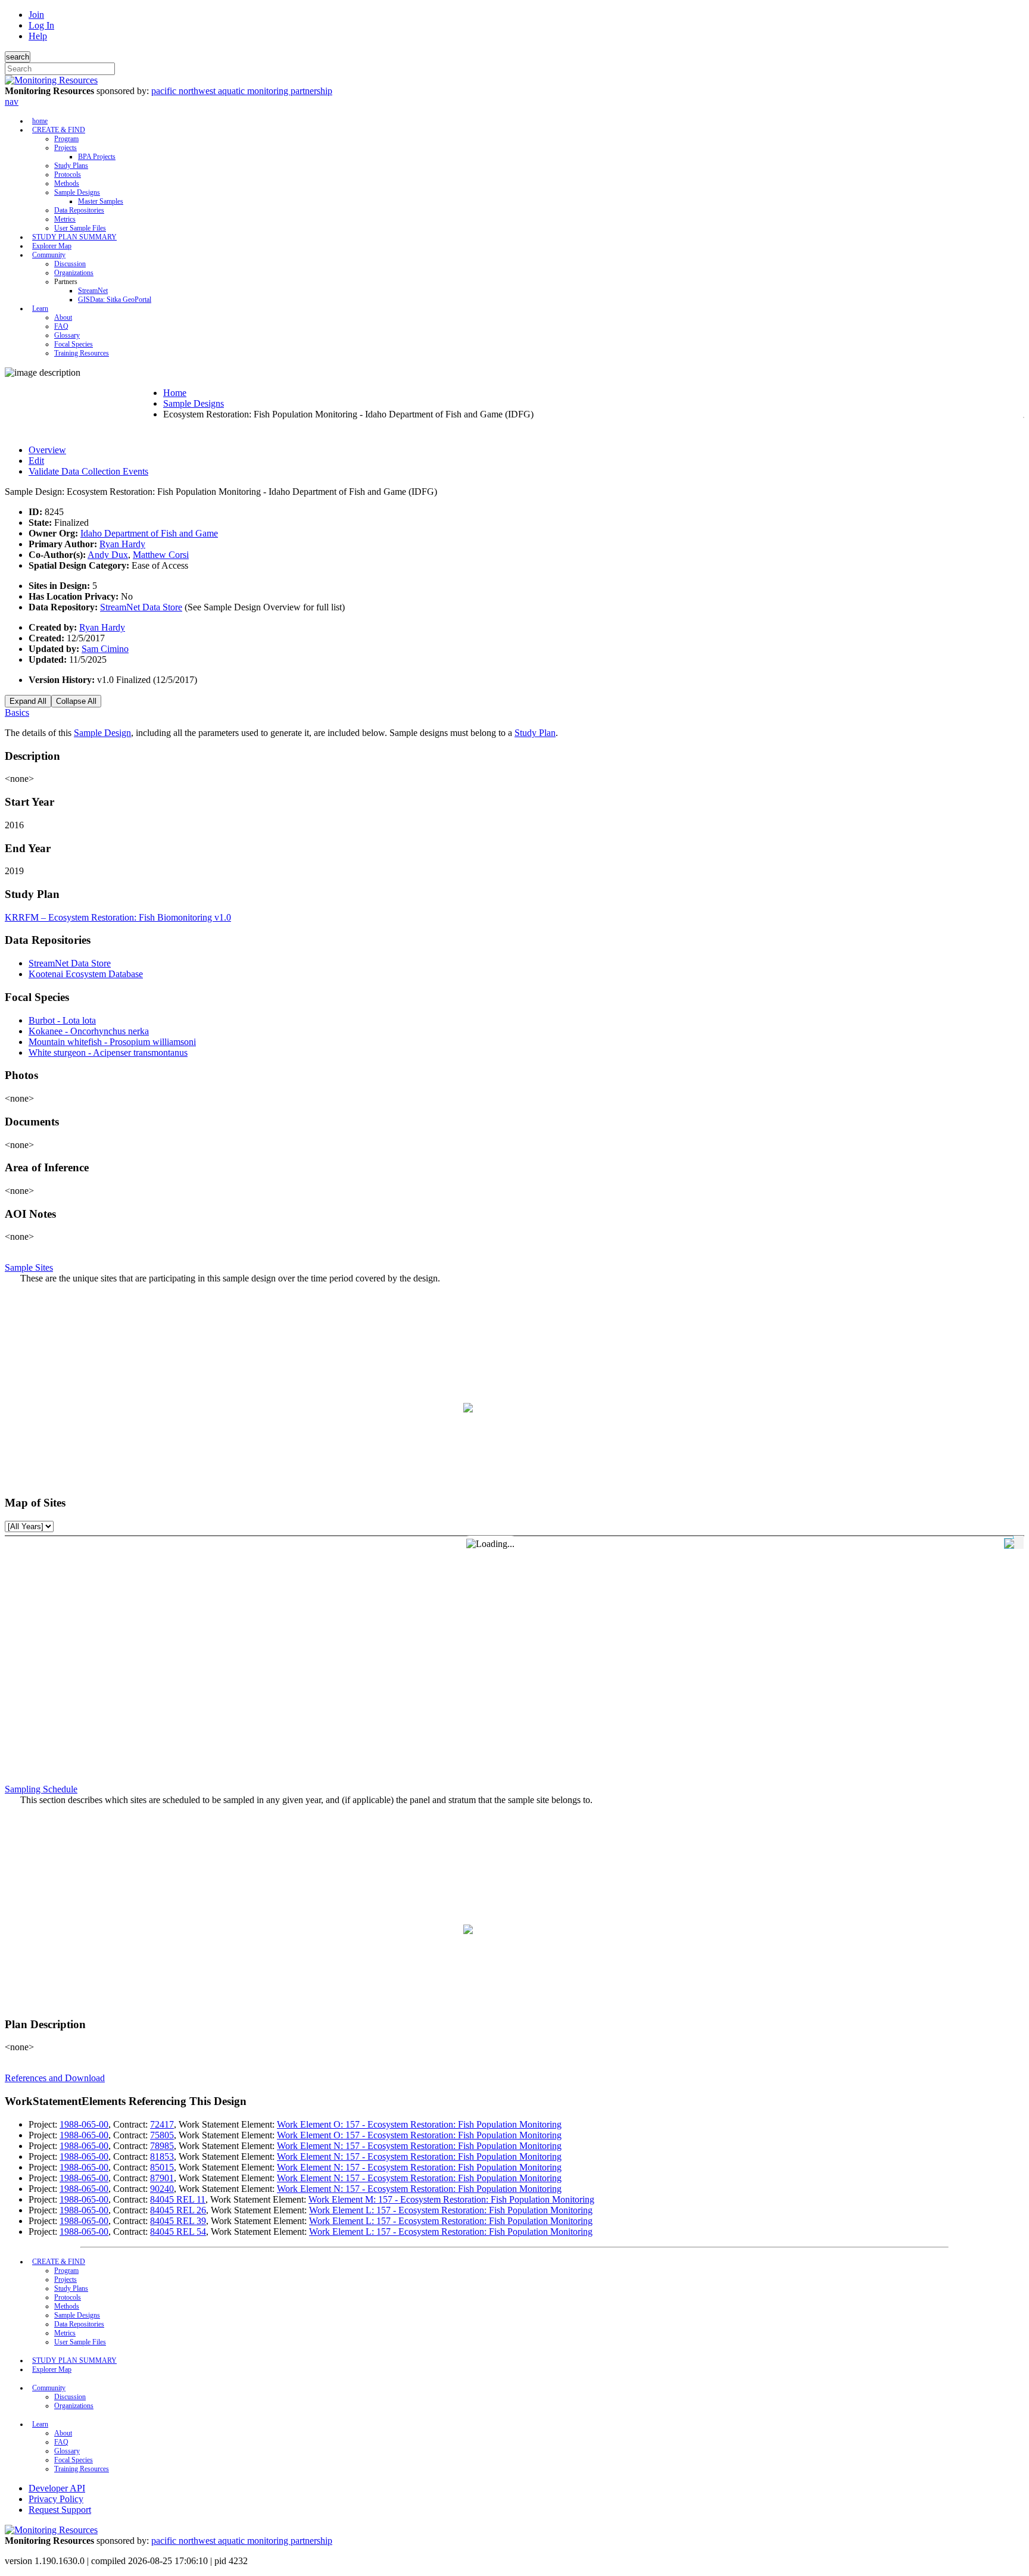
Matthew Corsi (161, 555)
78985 (162, 2146)
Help (38, 36)
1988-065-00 (84, 2124)
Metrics (65, 219)
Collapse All (76, 701)
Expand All (28, 701)
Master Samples (101, 201)
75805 (162, 2135)
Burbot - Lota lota (62, 1020)
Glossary (67, 335)
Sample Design (102, 733)
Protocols (68, 174)
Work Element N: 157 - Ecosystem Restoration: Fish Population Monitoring (419, 2146)
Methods (67, 183)
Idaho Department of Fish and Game (149, 533)
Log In (41, 25)
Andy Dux (108, 555)
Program (66, 139)
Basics (17, 712)
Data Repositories (79, 210)
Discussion (70, 264)
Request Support (60, 2510)
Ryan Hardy (122, 544)
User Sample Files (80, 228)
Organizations (74, 273)
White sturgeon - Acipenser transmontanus (108, 1052)
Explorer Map (52, 246)
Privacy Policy (56, 2499)
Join (36, 15)
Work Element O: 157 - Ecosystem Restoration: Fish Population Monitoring (419, 2124)
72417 (162, 2124)
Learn (40, 308)
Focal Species (74, 344)
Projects (66, 148)
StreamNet (93, 291)
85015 (162, 2167)
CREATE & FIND (59, 130)
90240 (162, 2189)
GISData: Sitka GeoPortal (115, 300)
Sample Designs (77, 192)
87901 (162, 2178)
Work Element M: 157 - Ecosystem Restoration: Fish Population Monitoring (451, 2199)
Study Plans (71, 166)
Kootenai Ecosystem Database (86, 974)
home (40, 121)
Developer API (57, 2488)
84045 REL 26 (178, 2210)
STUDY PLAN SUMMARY (74, 237)
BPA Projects (97, 157)
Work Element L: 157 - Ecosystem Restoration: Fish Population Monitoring (451, 2210)
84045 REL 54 (178, 2232)
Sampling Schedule (41, 1789)
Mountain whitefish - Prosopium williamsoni (112, 1042)
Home (175, 393)
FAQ (61, 326)
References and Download (55, 2078)
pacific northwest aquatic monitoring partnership (242, 91)
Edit (36, 461)
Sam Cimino (105, 649)
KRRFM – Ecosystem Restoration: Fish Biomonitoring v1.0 (118, 917)
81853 (162, 2156)
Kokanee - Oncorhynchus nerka (89, 1031)
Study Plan (535, 733)
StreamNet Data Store (141, 607)
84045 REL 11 (178, 2199)
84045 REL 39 (178, 2221)
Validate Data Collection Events (88, 471)
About (63, 317)
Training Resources (82, 353)
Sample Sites (29, 1267)
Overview (47, 450)
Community (49, 255)
